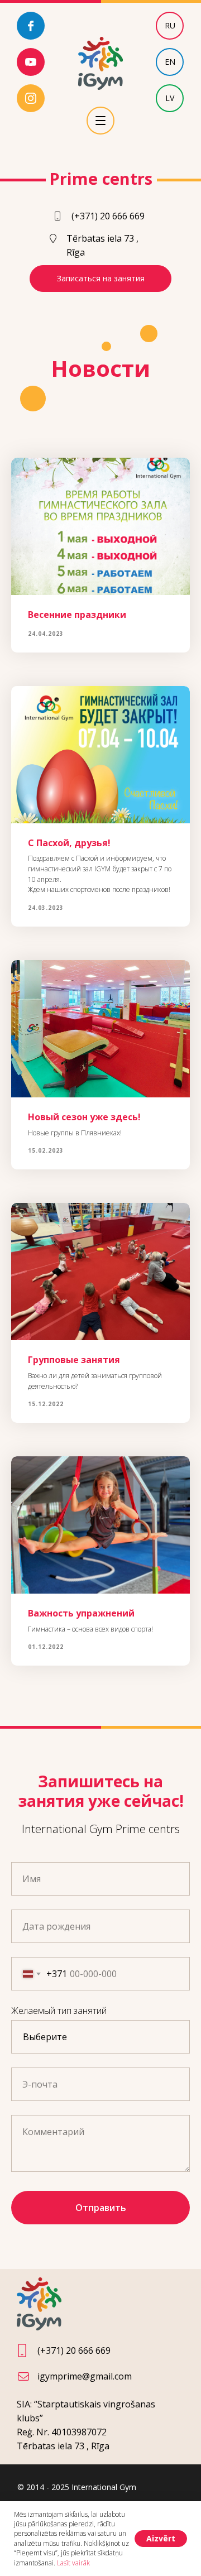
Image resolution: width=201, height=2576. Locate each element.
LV (170, 98)
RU (170, 25)
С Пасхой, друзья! (69, 843)
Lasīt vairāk (73, 2563)
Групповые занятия (74, 1360)
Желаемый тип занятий (59, 2011)
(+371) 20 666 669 (108, 216)
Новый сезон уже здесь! (84, 1117)
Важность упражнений (81, 1613)
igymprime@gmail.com (85, 2376)
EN (170, 62)
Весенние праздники (77, 615)
